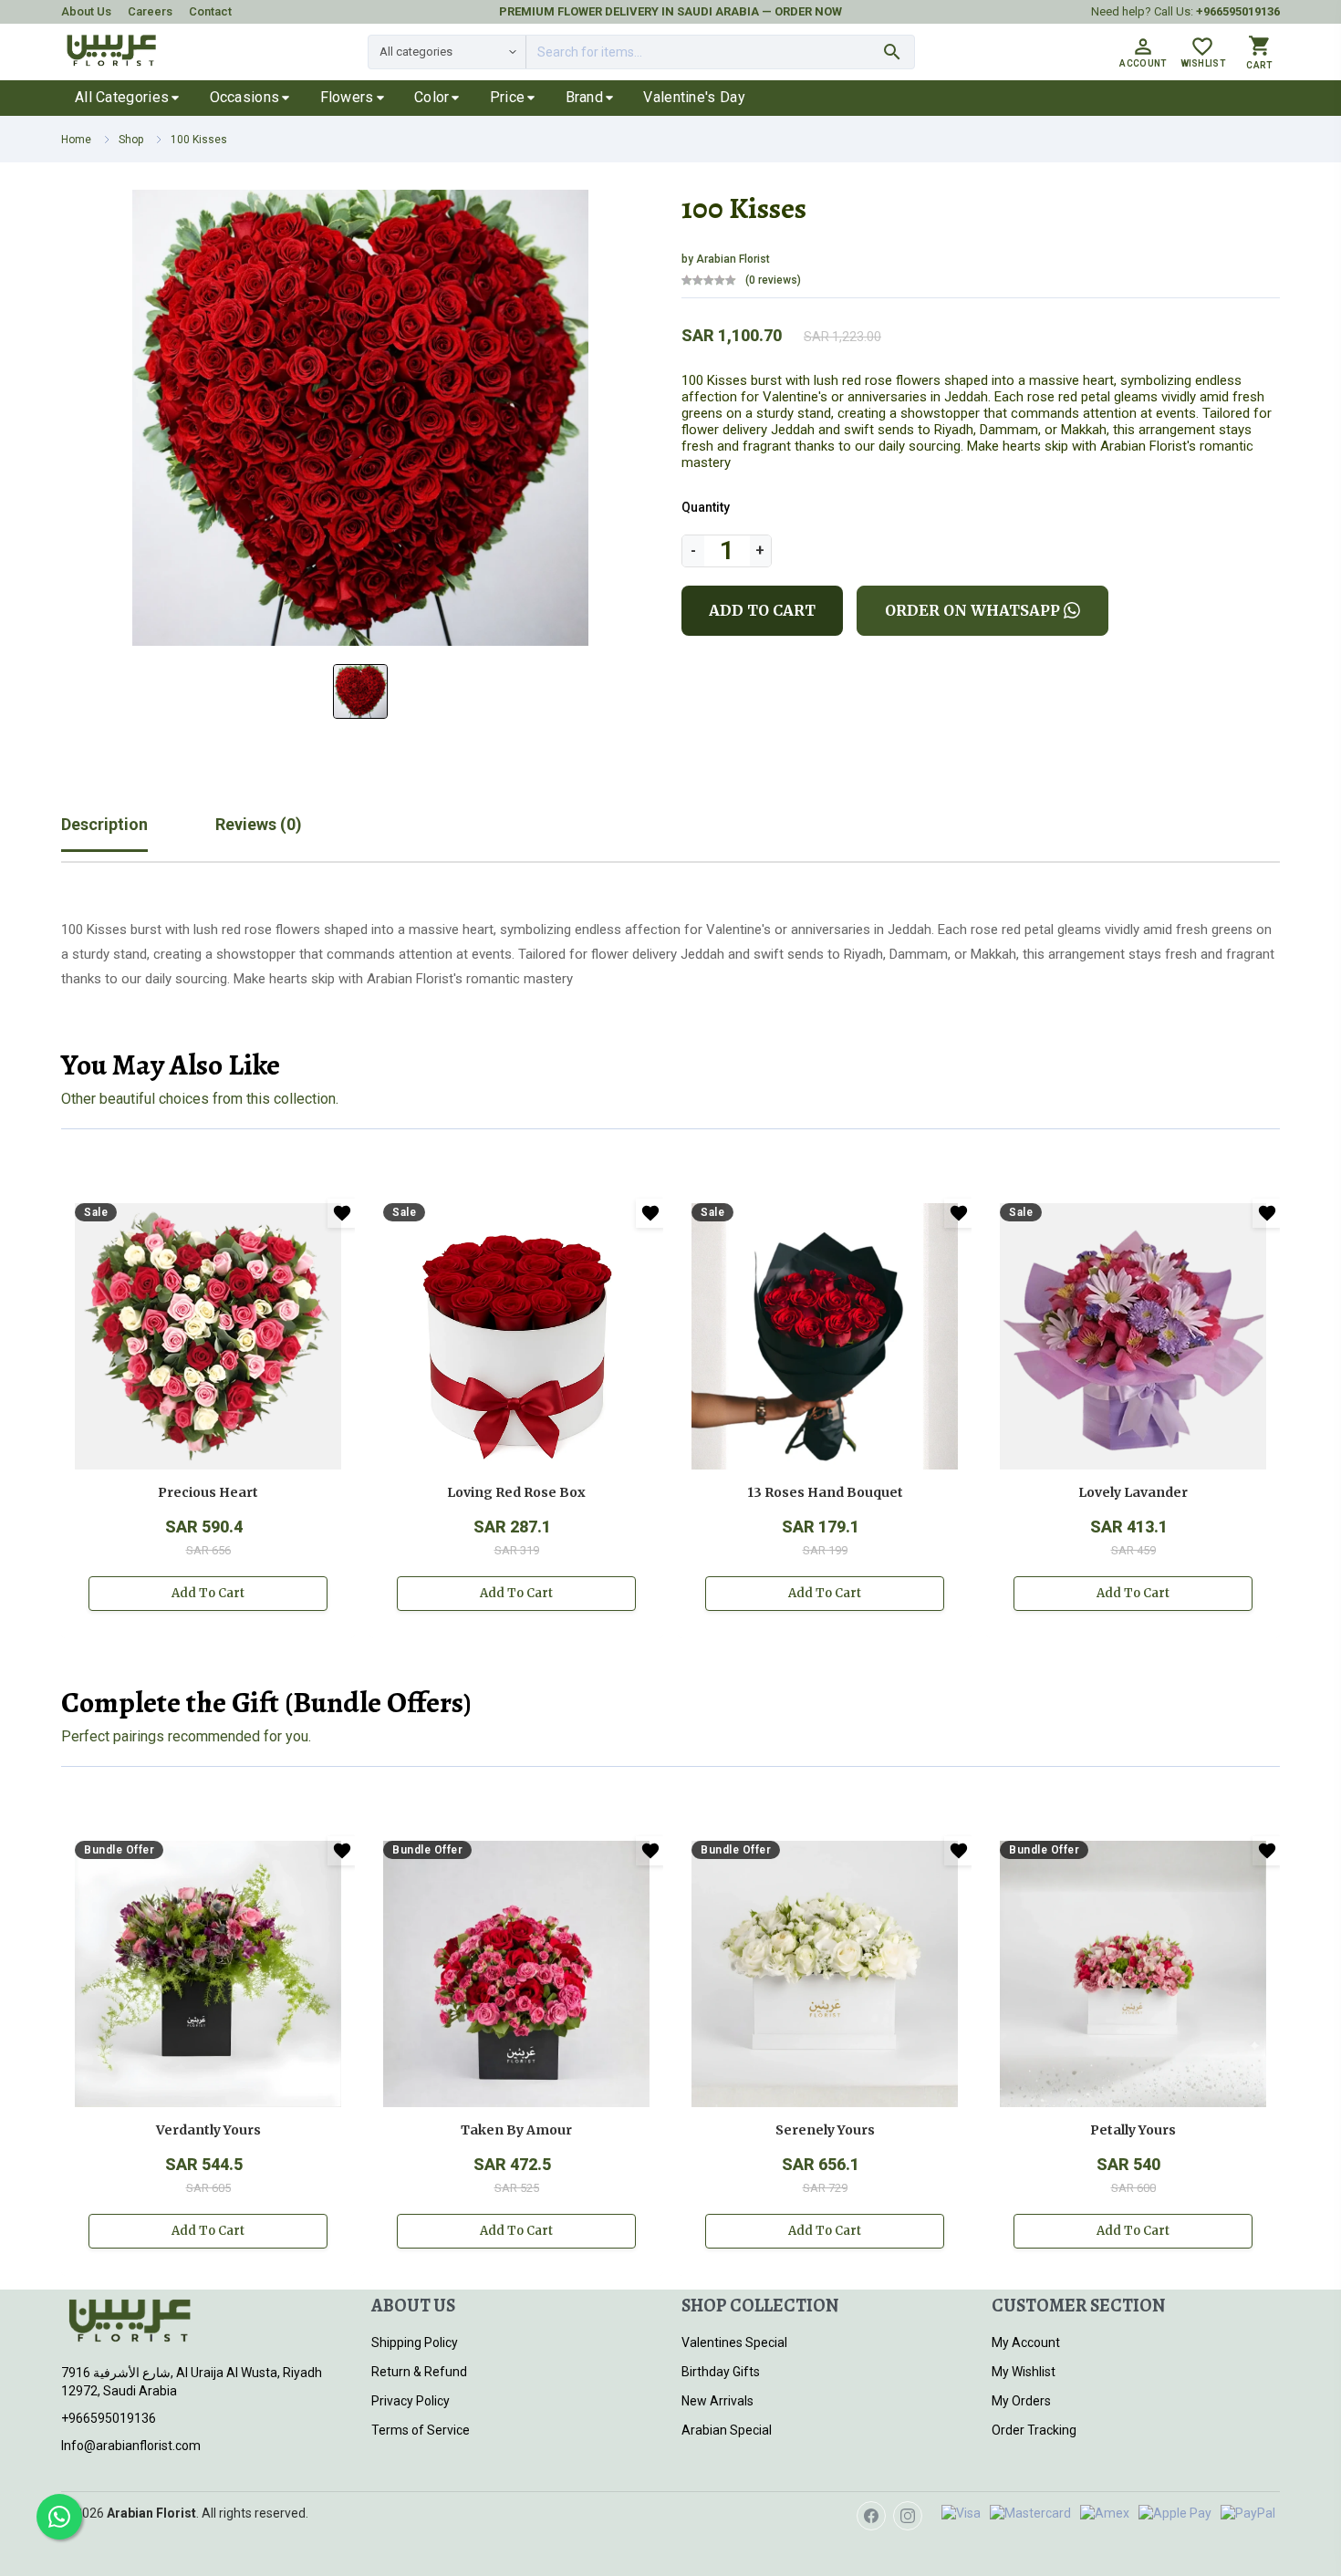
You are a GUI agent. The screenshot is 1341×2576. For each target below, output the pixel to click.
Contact (210, 11)
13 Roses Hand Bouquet (825, 1492)
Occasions (245, 97)
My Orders (1021, 2401)
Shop (131, 140)
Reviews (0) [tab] (259, 824)
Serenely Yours (825, 2130)
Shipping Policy (415, 2342)
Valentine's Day (694, 97)
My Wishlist (1024, 2372)
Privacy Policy (411, 2401)
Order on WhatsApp (972, 610)
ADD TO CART (762, 610)
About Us (86, 11)
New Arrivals (717, 2401)
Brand (585, 97)
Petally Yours (1133, 2130)
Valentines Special (734, 2342)
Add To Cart (208, 1593)
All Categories (122, 97)
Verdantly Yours (208, 2130)
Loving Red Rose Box (516, 1492)
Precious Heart (208, 1492)
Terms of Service (421, 2430)
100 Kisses (199, 140)
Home (76, 140)
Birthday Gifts (721, 2372)
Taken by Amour (516, 2130)
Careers (150, 11)
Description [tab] (104, 824)
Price (508, 97)
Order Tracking (1034, 2430)
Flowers (347, 97)
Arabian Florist (732, 259)
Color (432, 97)
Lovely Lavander (1133, 1492)
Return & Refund (419, 2372)
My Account (1026, 2342)
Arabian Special (727, 2430)
